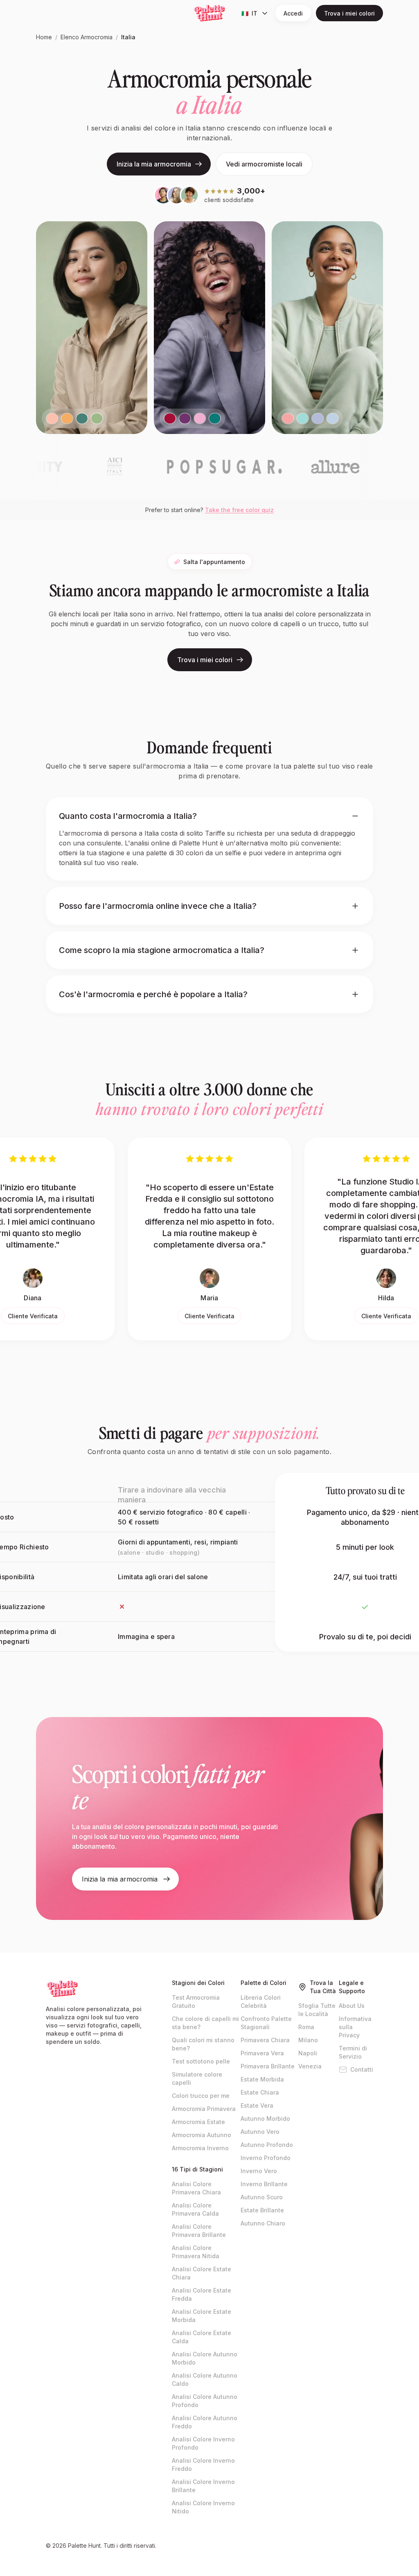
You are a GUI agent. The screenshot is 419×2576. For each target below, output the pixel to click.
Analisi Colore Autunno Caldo (205, 2379)
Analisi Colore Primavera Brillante (199, 2231)
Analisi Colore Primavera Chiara (196, 2188)
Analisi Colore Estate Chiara (202, 2273)
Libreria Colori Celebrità (261, 2002)
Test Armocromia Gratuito (196, 2002)
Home (44, 37)
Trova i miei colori (349, 13)
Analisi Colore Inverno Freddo (203, 2465)
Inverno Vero (259, 2171)
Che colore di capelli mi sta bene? (205, 2023)
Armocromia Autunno (202, 2135)
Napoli (308, 2053)
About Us (352, 2006)
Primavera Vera (262, 2053)
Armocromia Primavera (204, 2109)
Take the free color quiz (239, 510)
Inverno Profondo (266, 2158)
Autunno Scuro (262, 2197)
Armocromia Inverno (200, 2148)
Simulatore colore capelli (197, 2078)
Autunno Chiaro (263, 2223)
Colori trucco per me (201, 2096)
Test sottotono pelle (201, 2061)
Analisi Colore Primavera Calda (195, 2209)
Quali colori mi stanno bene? (203, 2044)
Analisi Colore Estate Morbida (202, 2316)
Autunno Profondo (267, 2145)
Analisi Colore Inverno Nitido (203, 2507)
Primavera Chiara (265, 2040)
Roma (306, 2027)
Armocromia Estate (198, 2122)
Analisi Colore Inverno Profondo (203, 2443)
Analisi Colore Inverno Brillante (203, 2486)
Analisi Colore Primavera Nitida (196, 2252)
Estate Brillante (262, 2210)
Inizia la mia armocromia (154, 164)
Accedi (293, 13)
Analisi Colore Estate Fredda (202, 2294)
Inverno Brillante (264, 2184)
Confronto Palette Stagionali (266, 2023)
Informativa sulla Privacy (355, 2027)
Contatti (362, 2069)
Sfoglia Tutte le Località (317, 2010)
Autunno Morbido (265, 2119)
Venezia (310, 2066)
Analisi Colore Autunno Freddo (205, 2422)
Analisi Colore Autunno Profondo (205, 2401)
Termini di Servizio (353, 2052)
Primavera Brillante (268, 2066)
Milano (308, 2040)
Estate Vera (257, 2105)
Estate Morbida (262, 2079)
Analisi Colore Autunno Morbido (205, 2358)
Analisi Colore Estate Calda (202, 2337)
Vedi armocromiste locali (264, 164)
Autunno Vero (260, 2132)
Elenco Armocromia (87, 37)
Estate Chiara (260, 2092)
